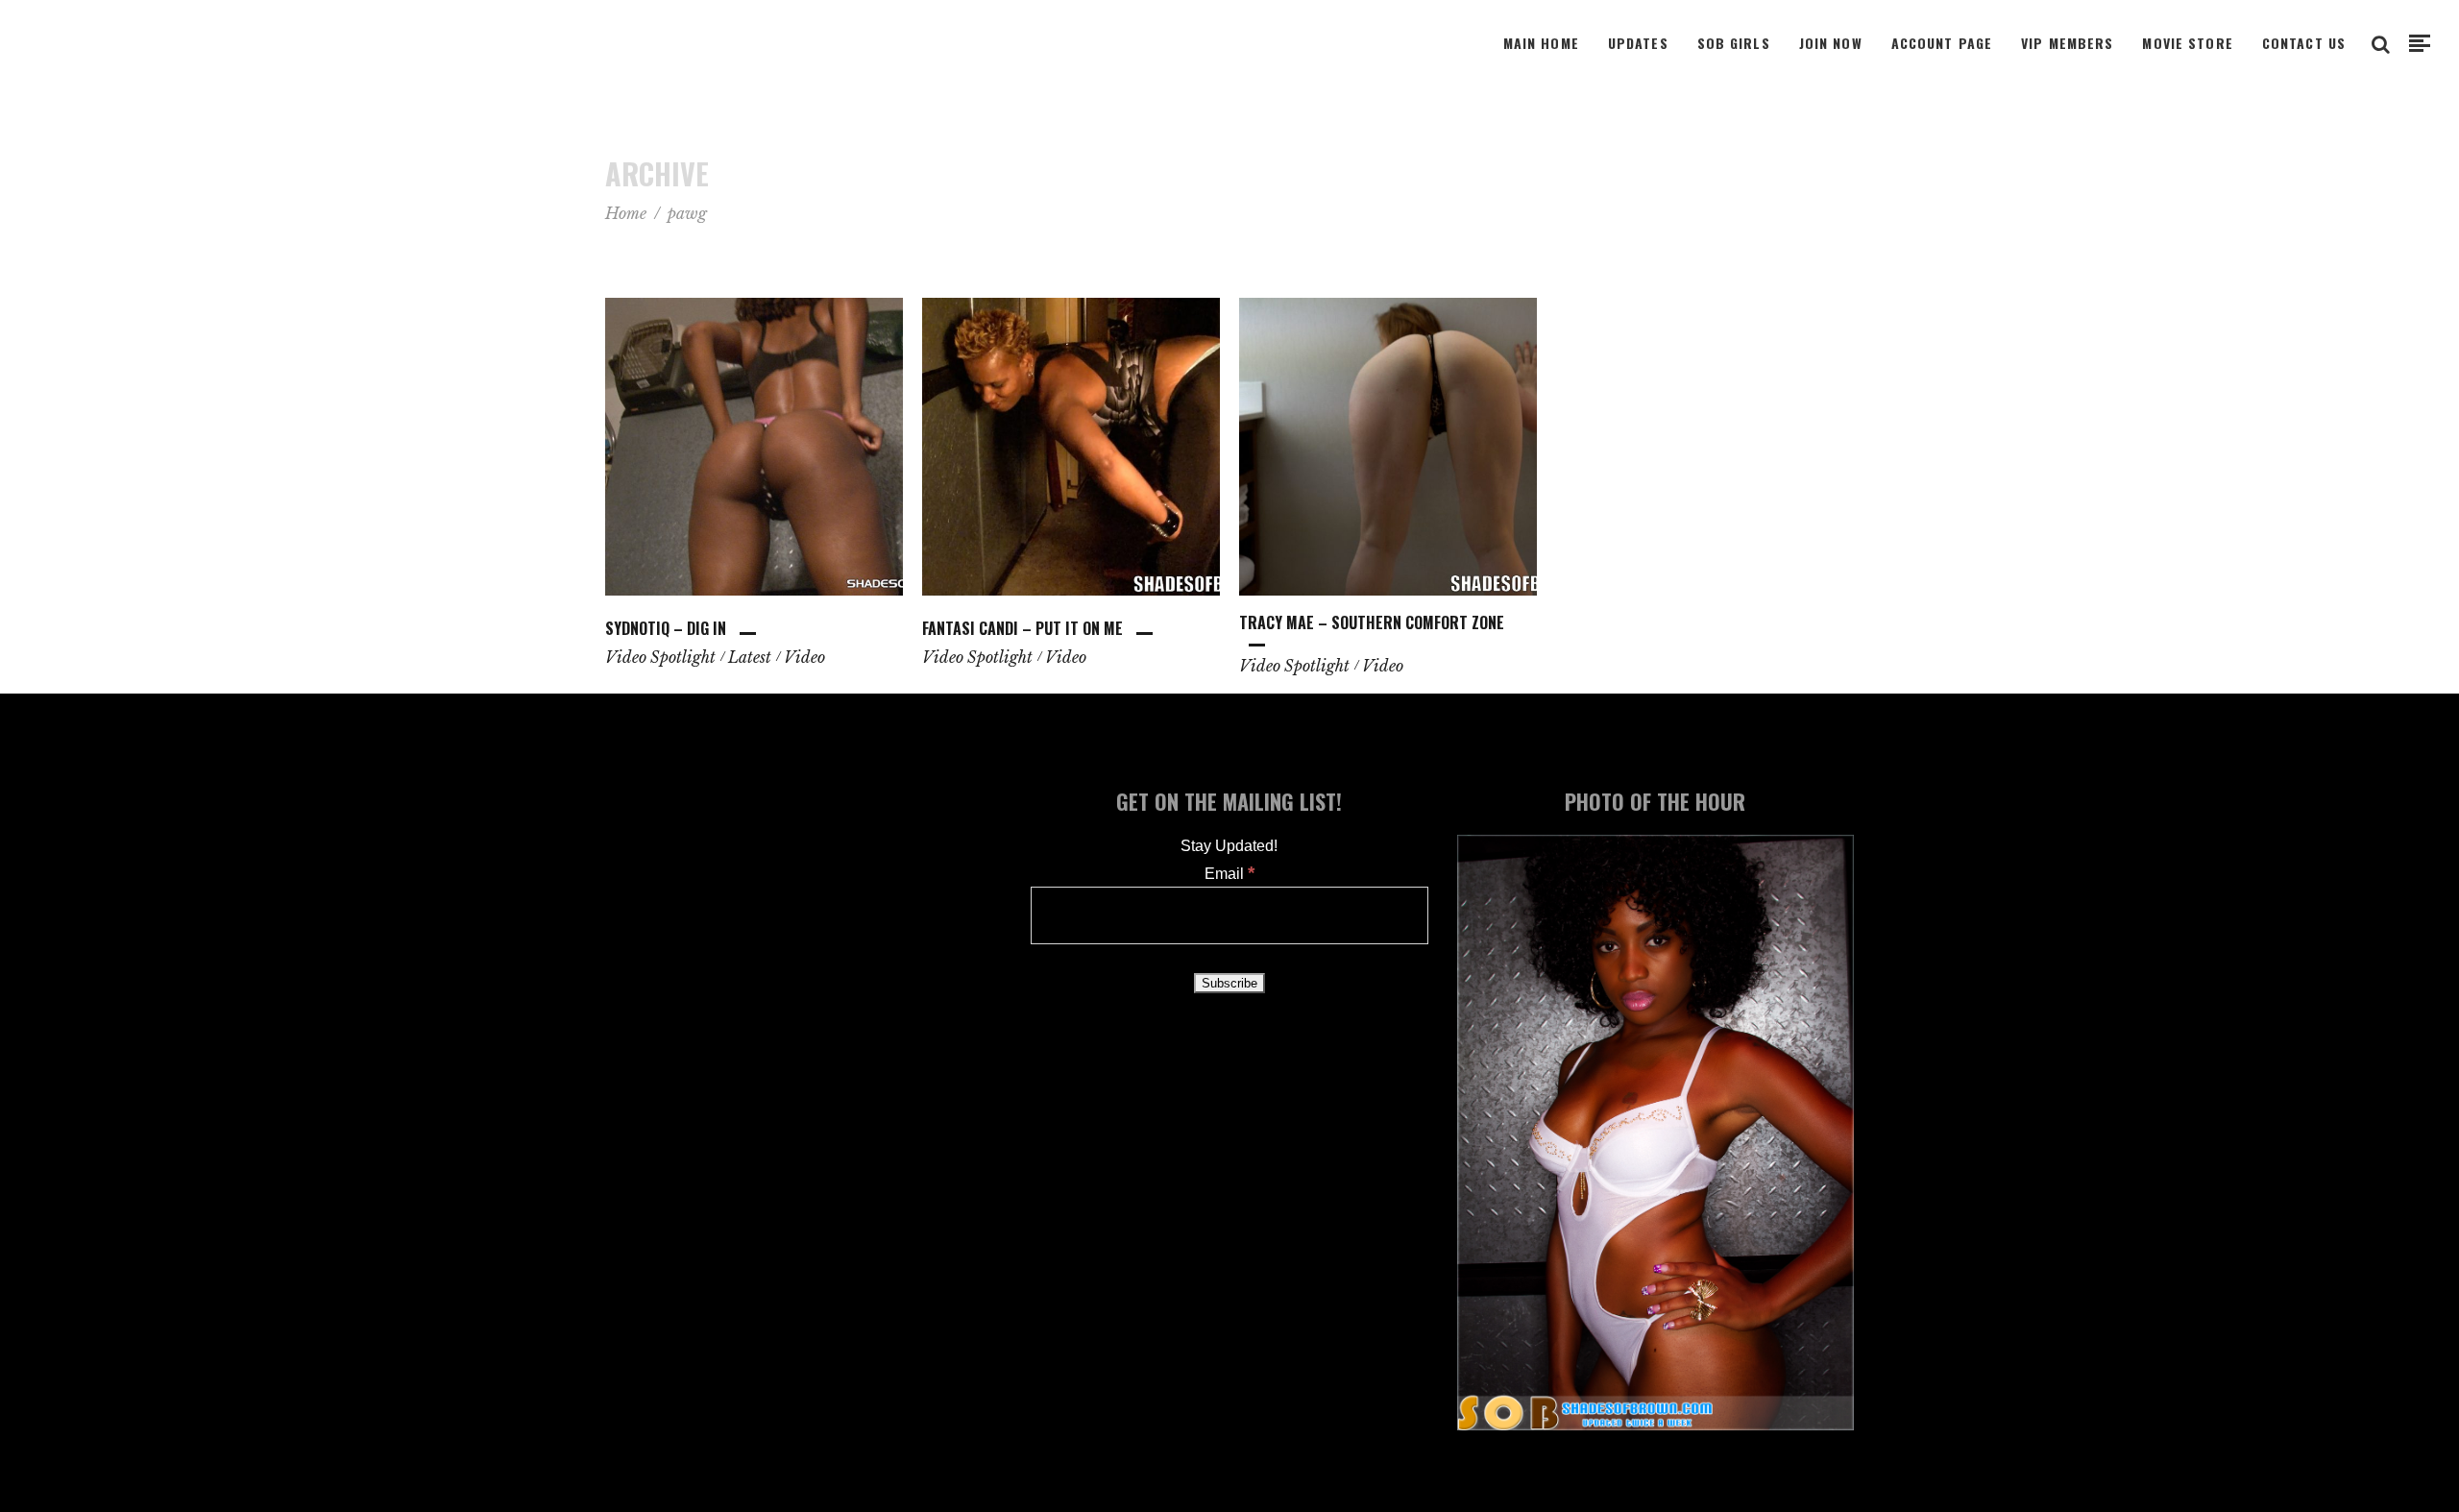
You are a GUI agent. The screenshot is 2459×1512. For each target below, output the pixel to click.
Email (1229, 874)
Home (626, 213)
